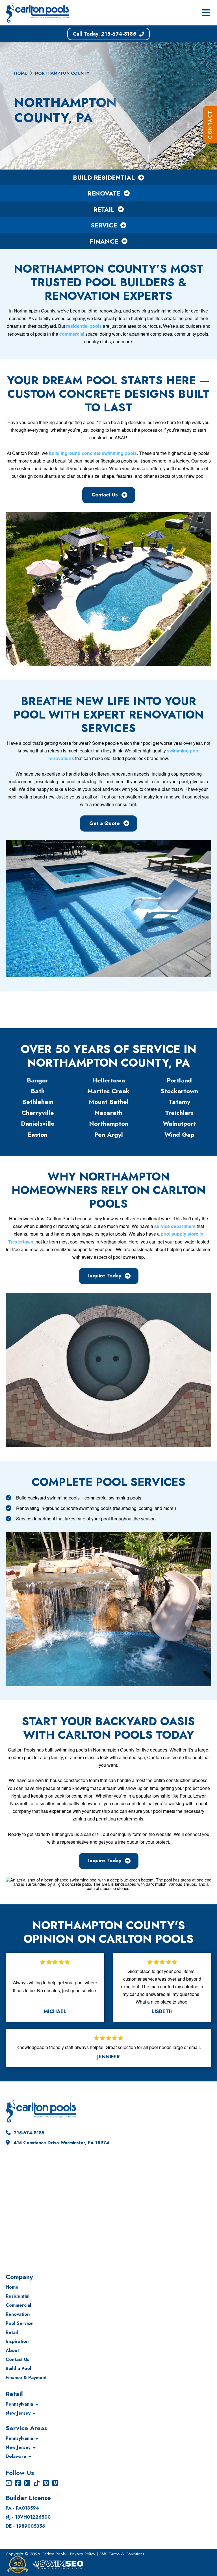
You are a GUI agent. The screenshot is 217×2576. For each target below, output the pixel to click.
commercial (72, 334)
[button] (206, 13)
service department (175, 1226)
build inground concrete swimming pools (93, 453)
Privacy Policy (83, 2554)
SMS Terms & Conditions (122, 2554)
